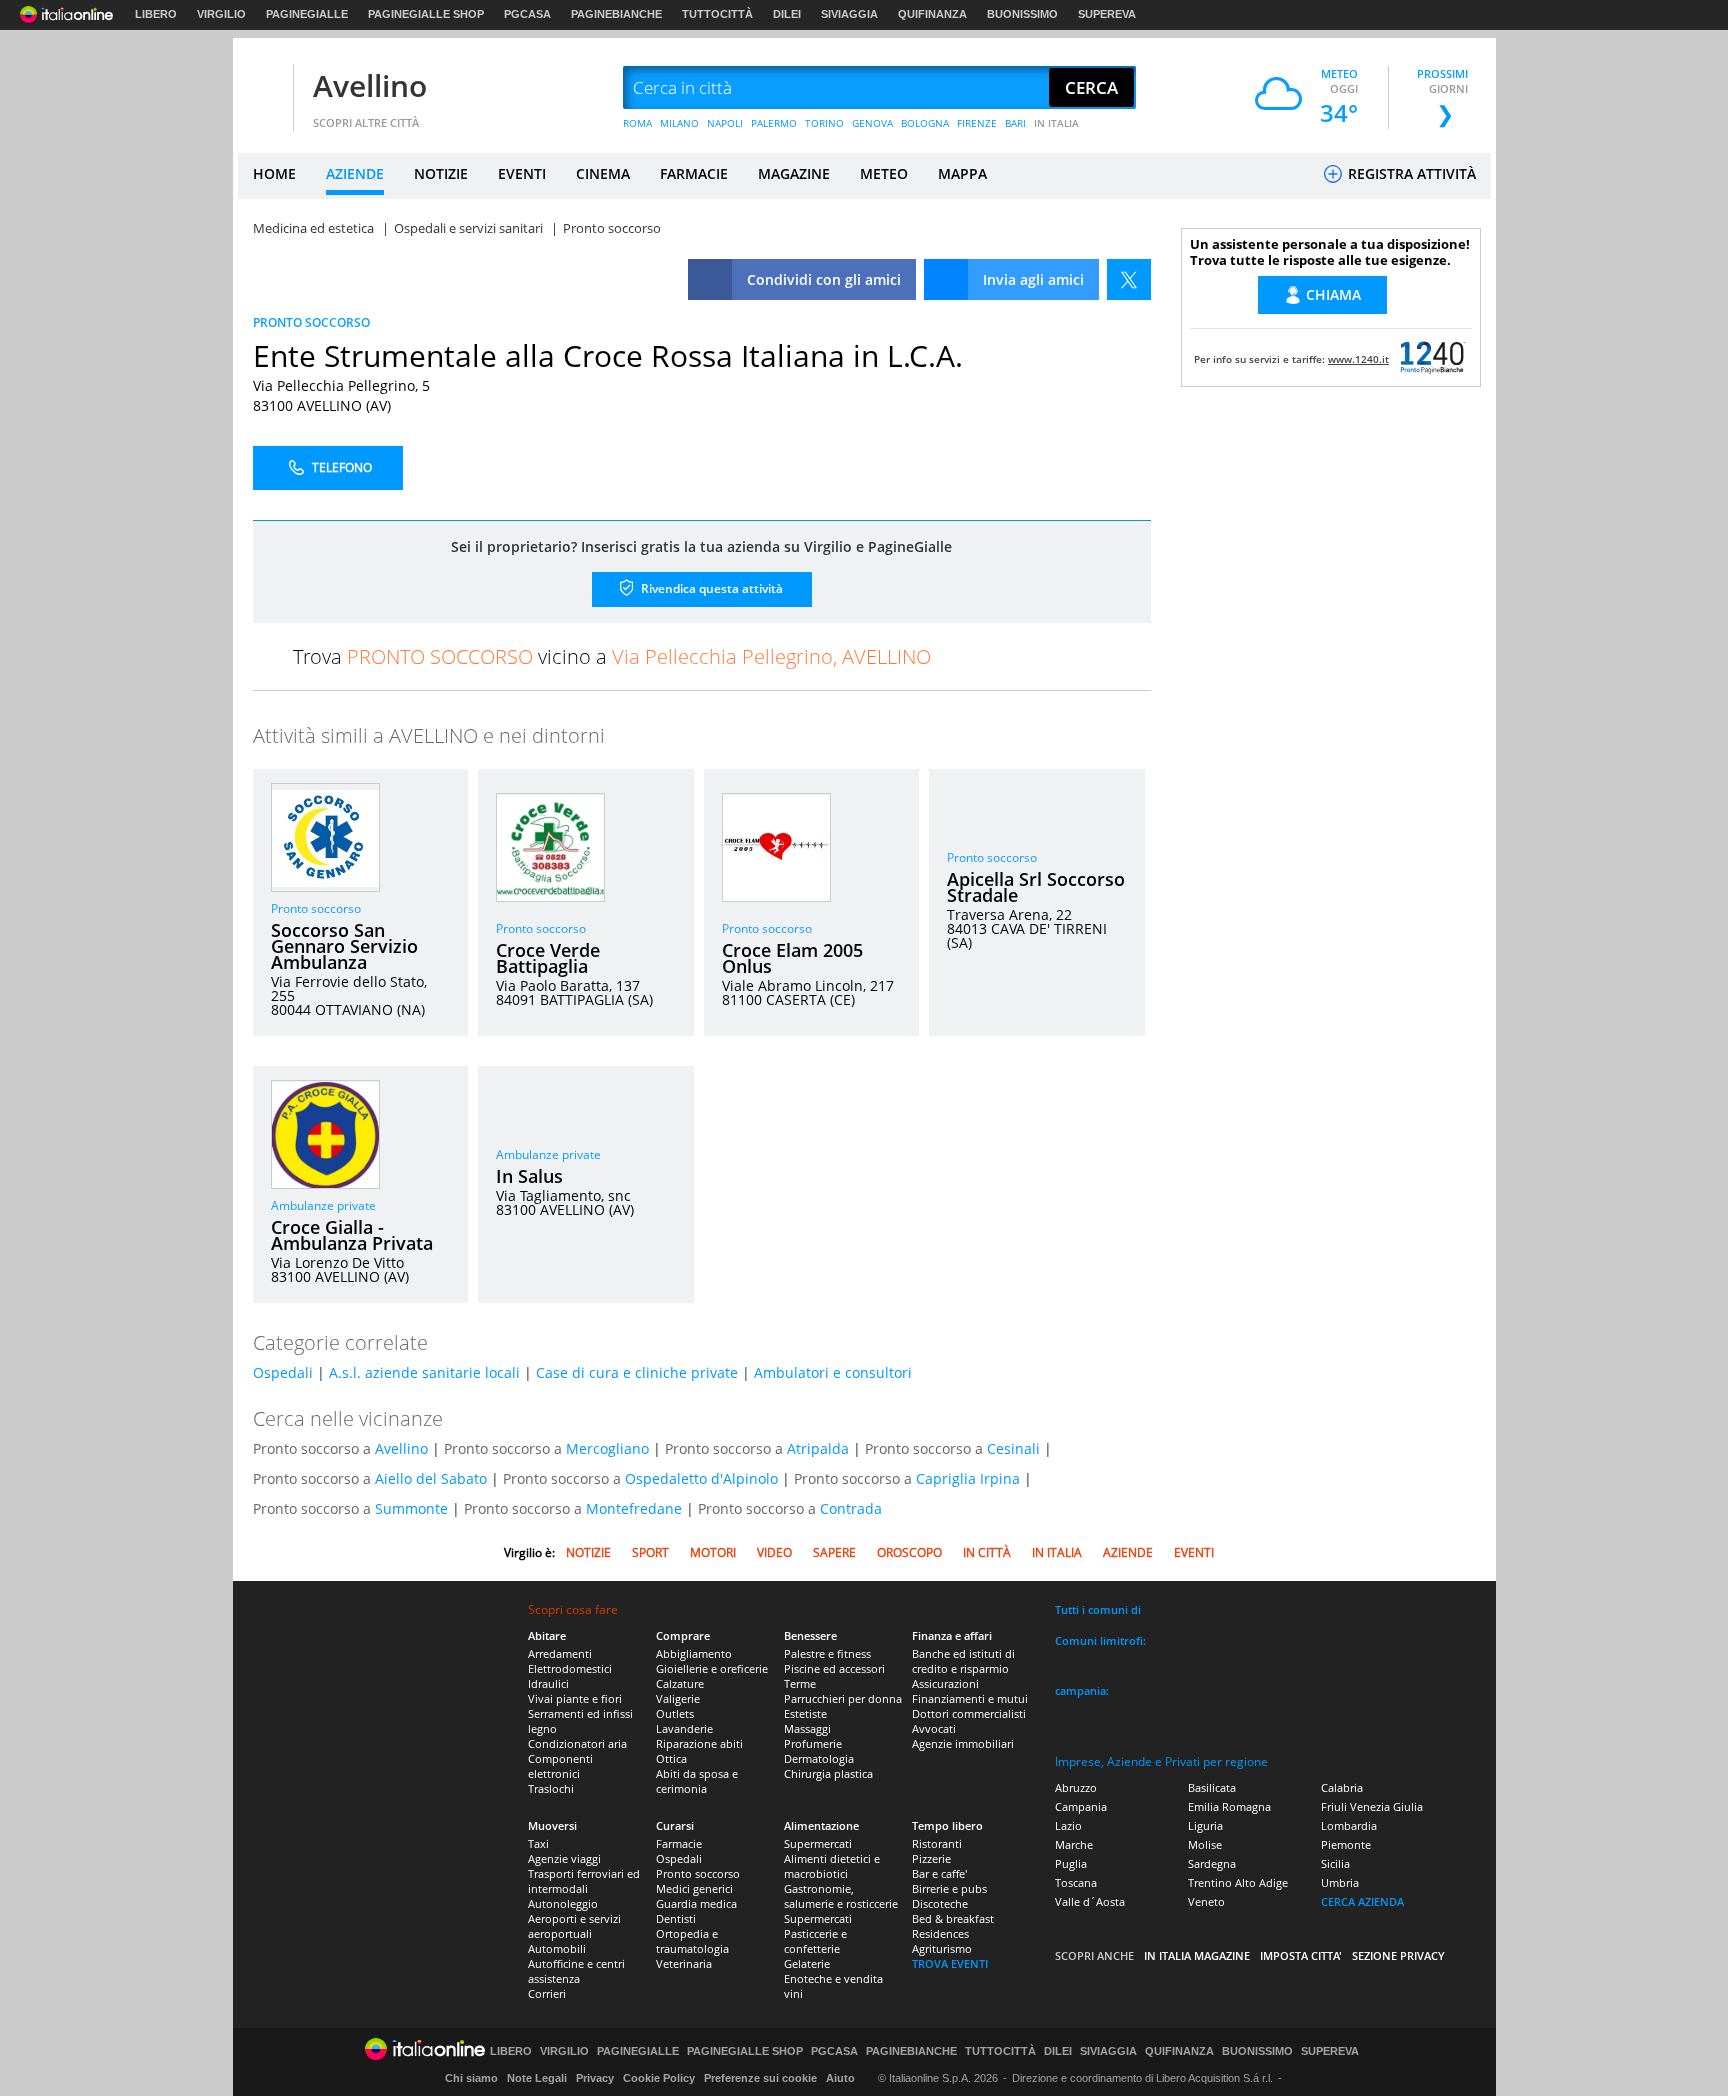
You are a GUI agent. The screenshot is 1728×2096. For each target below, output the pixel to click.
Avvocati (934, 1728)
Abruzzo (1076, 1787)
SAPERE (834, 1552)
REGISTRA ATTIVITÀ (1410, 173)
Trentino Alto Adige (1238, 1882)
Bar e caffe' (939, 1873)
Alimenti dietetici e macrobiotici (832, 1866)
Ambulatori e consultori (833, 1372)
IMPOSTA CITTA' (1301, 1955)
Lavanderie (684, 1728)
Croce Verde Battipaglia (548, 958)
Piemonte (1346, 1844)
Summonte (411, 1508)
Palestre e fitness (827, 1653)
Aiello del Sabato (431, 1478)
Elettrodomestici (570, 1668)
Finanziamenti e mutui (970, 1698)
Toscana (1076, 1882)
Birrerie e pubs (949, 1888)
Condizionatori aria (577, 1743)
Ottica (671, 1758)
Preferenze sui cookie (760, 2078)
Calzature (680, 1683)
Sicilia (1335, 1863)
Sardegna (1212, 1863)
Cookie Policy (659, 2078)
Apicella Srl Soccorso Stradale (1036, 887)
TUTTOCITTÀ (717, 14)
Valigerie (678, 1698)
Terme (800, 1683)
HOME (274, 173)
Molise (1205, 1844)
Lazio (1068, 1825)
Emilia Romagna (1229, 1806)
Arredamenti (560, 1653)
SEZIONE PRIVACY (1398, 1955)
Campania (1081, 1806)
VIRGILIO (221, 14)
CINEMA (603, 173)
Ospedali (283, 1372)
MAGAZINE (794, 173)
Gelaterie (807, 1963)
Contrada (851, 1508)
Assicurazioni (945, 1683)
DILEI (787, 14)
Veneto (1206, 1901)
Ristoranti (937, 1843)
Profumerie (813, 1743)
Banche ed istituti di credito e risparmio (963, 1661)
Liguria (1205, 1825)
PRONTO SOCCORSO (311, 322)
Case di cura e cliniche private (637, 1372)
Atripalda (818, 1448)
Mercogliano (607, 1448)
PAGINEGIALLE (307, 14)
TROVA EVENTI (950, 1963)
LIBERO (156, 14)
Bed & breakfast (953, 1918)
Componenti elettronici (560, 1766)
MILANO (679, 123)
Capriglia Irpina (968, 1478)
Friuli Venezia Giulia (1372, 1806)
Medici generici (694, 1888)
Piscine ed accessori (834, 1668)
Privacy (595, 2078)
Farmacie (679, 1843)
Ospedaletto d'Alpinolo (701, 1478)
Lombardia (1349, 1825)
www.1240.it (1358, 359)
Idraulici (548, 1683)
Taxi (538, 1843)
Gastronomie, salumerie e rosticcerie (841, 1896)
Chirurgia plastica (828, 1773)
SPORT (650, 1552)
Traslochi (551, 1788)
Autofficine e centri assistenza (576, 1971)
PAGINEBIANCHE (616, 14)
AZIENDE (355, 173)
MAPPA (962, 173)
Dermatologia (819, 1758)
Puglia (1071, 1863)
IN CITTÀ (987, 1552)
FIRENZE (977, 123)
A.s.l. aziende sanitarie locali (424, 1372)
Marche (1074, 1844)
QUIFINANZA (932, 14)
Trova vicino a (612, 656)
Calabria (1342, 1787)
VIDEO (774, 1552)
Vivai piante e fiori (575, 1698)
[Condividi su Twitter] (1129, 279)
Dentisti (676, 1918)
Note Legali (537, 2078)
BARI (1015, 123)
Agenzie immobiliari (963, 1743)
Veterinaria (684, 1963)
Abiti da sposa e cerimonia (697, 1781)
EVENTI (522, 173)
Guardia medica (696, 1903)
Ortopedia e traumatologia (692, 1941)
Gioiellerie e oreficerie (712, 1668)
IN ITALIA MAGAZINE (1197, 1955)
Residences (940, 1933)
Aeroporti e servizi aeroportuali (574, 1926)
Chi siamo (471, 2078)
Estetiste (805, 1713)
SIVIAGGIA (849, 14)
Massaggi (807, 1728)
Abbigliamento (694, 1653)
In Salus (529, 1176)
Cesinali (1013, 1448)
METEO (884, 173)
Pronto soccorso (316, 908)
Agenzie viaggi (564, 1858)
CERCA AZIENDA (1362, 1901)
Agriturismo (942, 1948)
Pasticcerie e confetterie (815, 1941)
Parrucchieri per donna (843, 1698)
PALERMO (774, 123)
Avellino (370, 85)
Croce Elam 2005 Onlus (792, 958)
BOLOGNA (925, 123)
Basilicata (1212, 1787)
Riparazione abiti (699, 1743)
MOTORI (713, 1552)
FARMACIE (694, 173)
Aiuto (840, 2078)
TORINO (824, 123)
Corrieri (547, 1993)
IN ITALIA (1056, 123)
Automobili (557, 1948)
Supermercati (818, 1843)
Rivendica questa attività (710, 588)
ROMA (637, 123)
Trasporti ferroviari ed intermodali (584, 1881)
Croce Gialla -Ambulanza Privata (352, 1235)
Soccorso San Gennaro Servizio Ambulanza (344, 946)
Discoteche (940, 1903)
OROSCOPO (909, 1552)
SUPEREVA (1107, 14)
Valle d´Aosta (1090, 1901)
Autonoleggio (563, 1903)
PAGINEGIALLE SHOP (426, 14)
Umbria (1340, 1882)
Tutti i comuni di (1098, 1609)
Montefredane (634, 1508)
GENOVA (872, 123)
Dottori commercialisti (969, 1713)
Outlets (675, 1713)
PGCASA (527, 14)
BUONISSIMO (1022, 14)
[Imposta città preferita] (263, 88)
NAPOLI (725, 123)
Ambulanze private (323, 1205)
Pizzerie (931, 1858)
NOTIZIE (441, 173)
